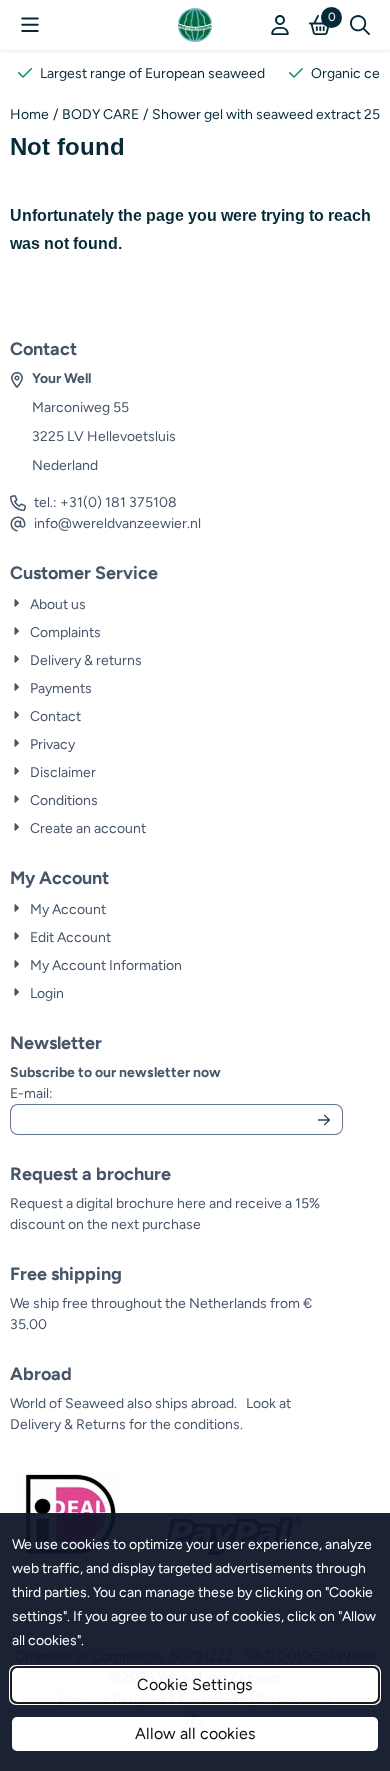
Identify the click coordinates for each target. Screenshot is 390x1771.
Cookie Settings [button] (194, 1684)
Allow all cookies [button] (195, 1733)
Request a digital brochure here (108, 1203)
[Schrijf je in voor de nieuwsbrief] (324, 1119)
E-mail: (166, 1093)
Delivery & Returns (68, 1424)
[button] (30, 25)
